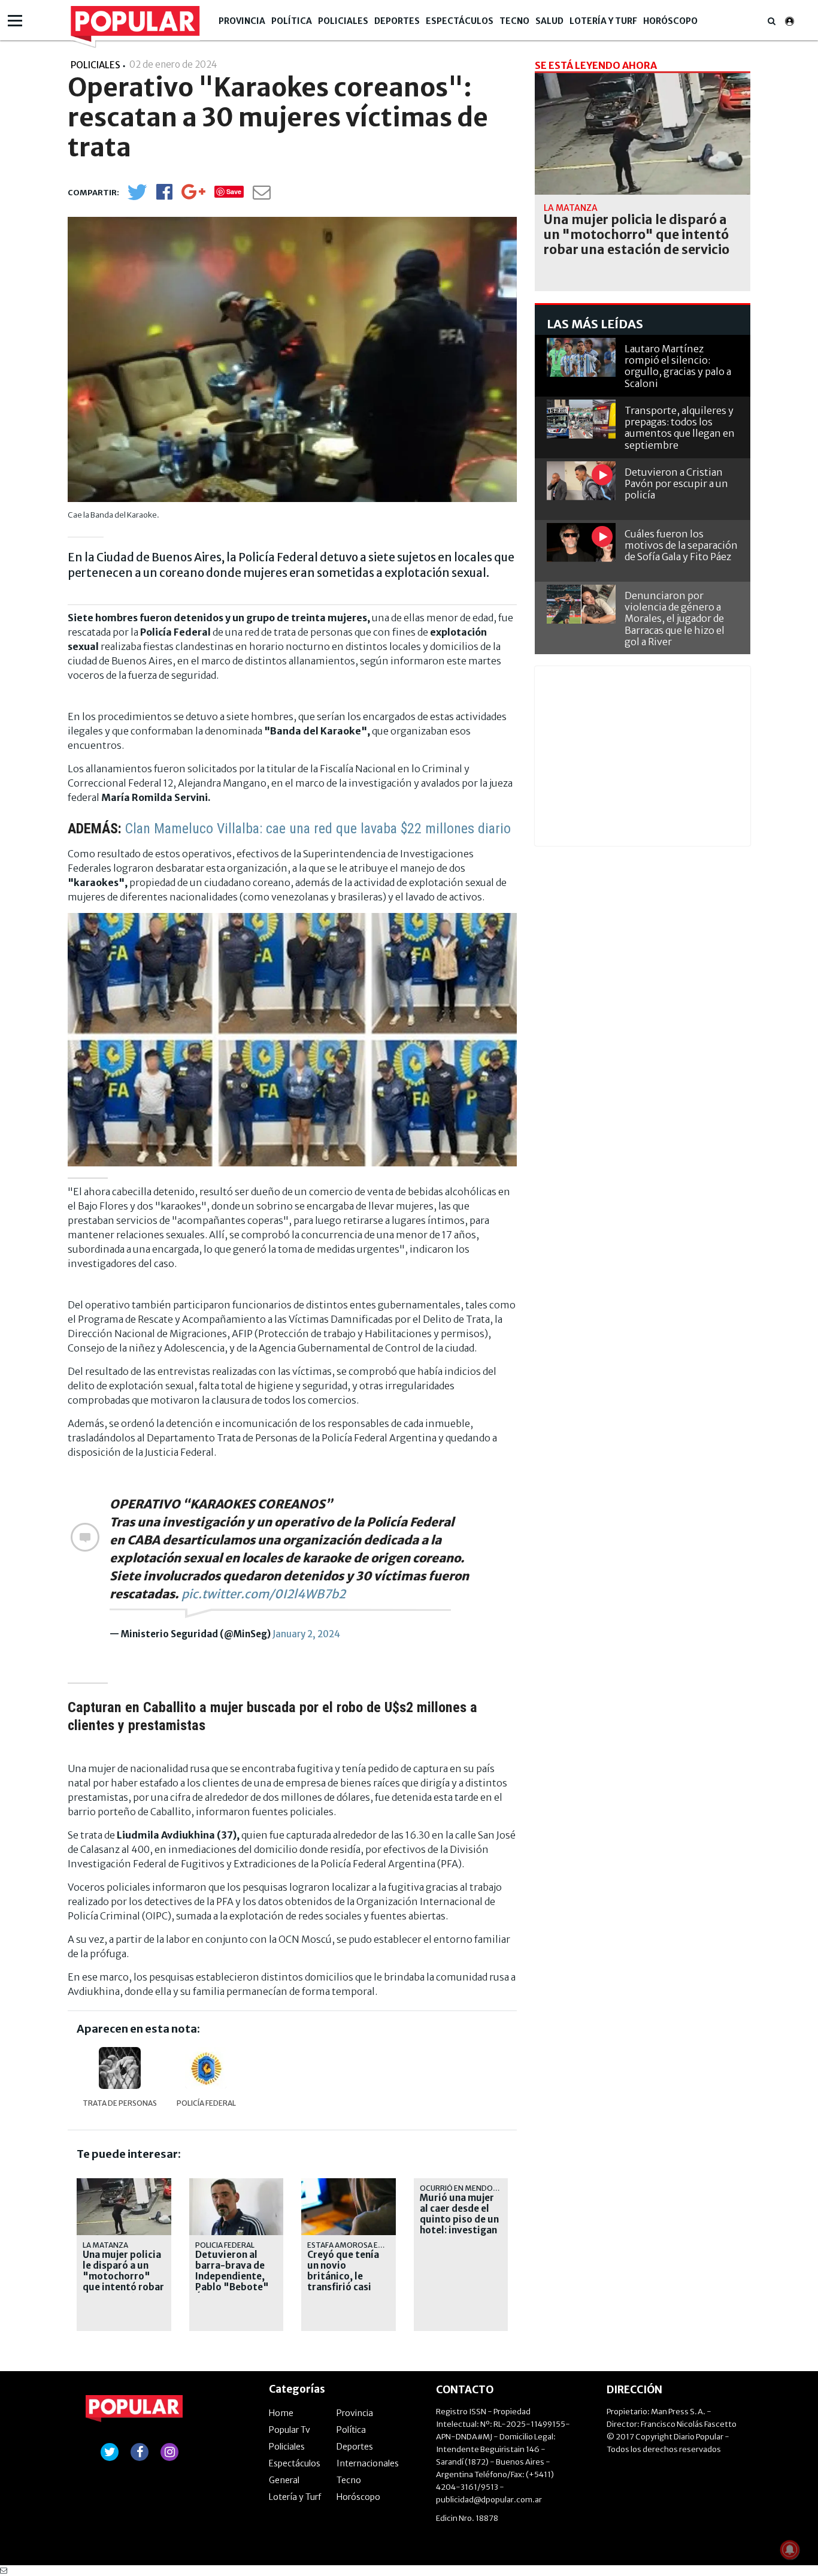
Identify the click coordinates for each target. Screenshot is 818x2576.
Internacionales (368, 2463)
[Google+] (193, 196)
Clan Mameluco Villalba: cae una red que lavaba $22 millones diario (318, 829)
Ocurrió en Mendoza (461, 2188)
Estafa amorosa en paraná (360, 2245)
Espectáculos (460, 21)
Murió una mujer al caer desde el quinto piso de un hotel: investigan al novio (459, 2220)
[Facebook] (164, 196)
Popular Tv (290, 2430)
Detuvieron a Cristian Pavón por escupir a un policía (676, 483)
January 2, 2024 (306, 1634)
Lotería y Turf (603, 21)
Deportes (397, 21)
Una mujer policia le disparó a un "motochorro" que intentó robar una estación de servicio (123, 2282)
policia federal (225, 2245)
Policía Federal (206, 2103)
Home (281, 2413)
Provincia (242, 21)
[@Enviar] (262, 196)
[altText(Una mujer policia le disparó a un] (124, 2183)
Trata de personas (120, 2103)
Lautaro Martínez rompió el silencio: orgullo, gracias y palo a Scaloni (678, 366)
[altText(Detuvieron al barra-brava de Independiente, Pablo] (237, 2183)
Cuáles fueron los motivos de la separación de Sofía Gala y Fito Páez (681, 545)
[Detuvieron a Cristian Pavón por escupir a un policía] (581, 481)
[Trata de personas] (120, 2068)
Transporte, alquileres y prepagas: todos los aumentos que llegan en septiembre (680, 428)
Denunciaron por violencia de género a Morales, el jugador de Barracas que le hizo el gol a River (675, 619)
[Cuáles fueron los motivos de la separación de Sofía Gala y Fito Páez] (581, 542)
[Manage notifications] (790, 2550)
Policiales (343, 21)
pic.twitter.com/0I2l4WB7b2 (263, 1594)
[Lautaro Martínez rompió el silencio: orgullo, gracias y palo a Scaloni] (581, 357)
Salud (549, 21)
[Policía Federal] (206, 2068)
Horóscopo (670, 21)
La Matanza (105, 2245)
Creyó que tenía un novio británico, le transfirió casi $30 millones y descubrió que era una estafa (348, 2287)
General (284, 2480)
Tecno (514, 21)
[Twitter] (137, 197)
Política (292, 21)
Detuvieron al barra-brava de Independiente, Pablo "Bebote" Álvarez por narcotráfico (232, 2282)
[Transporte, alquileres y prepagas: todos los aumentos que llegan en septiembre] (581, 419)
